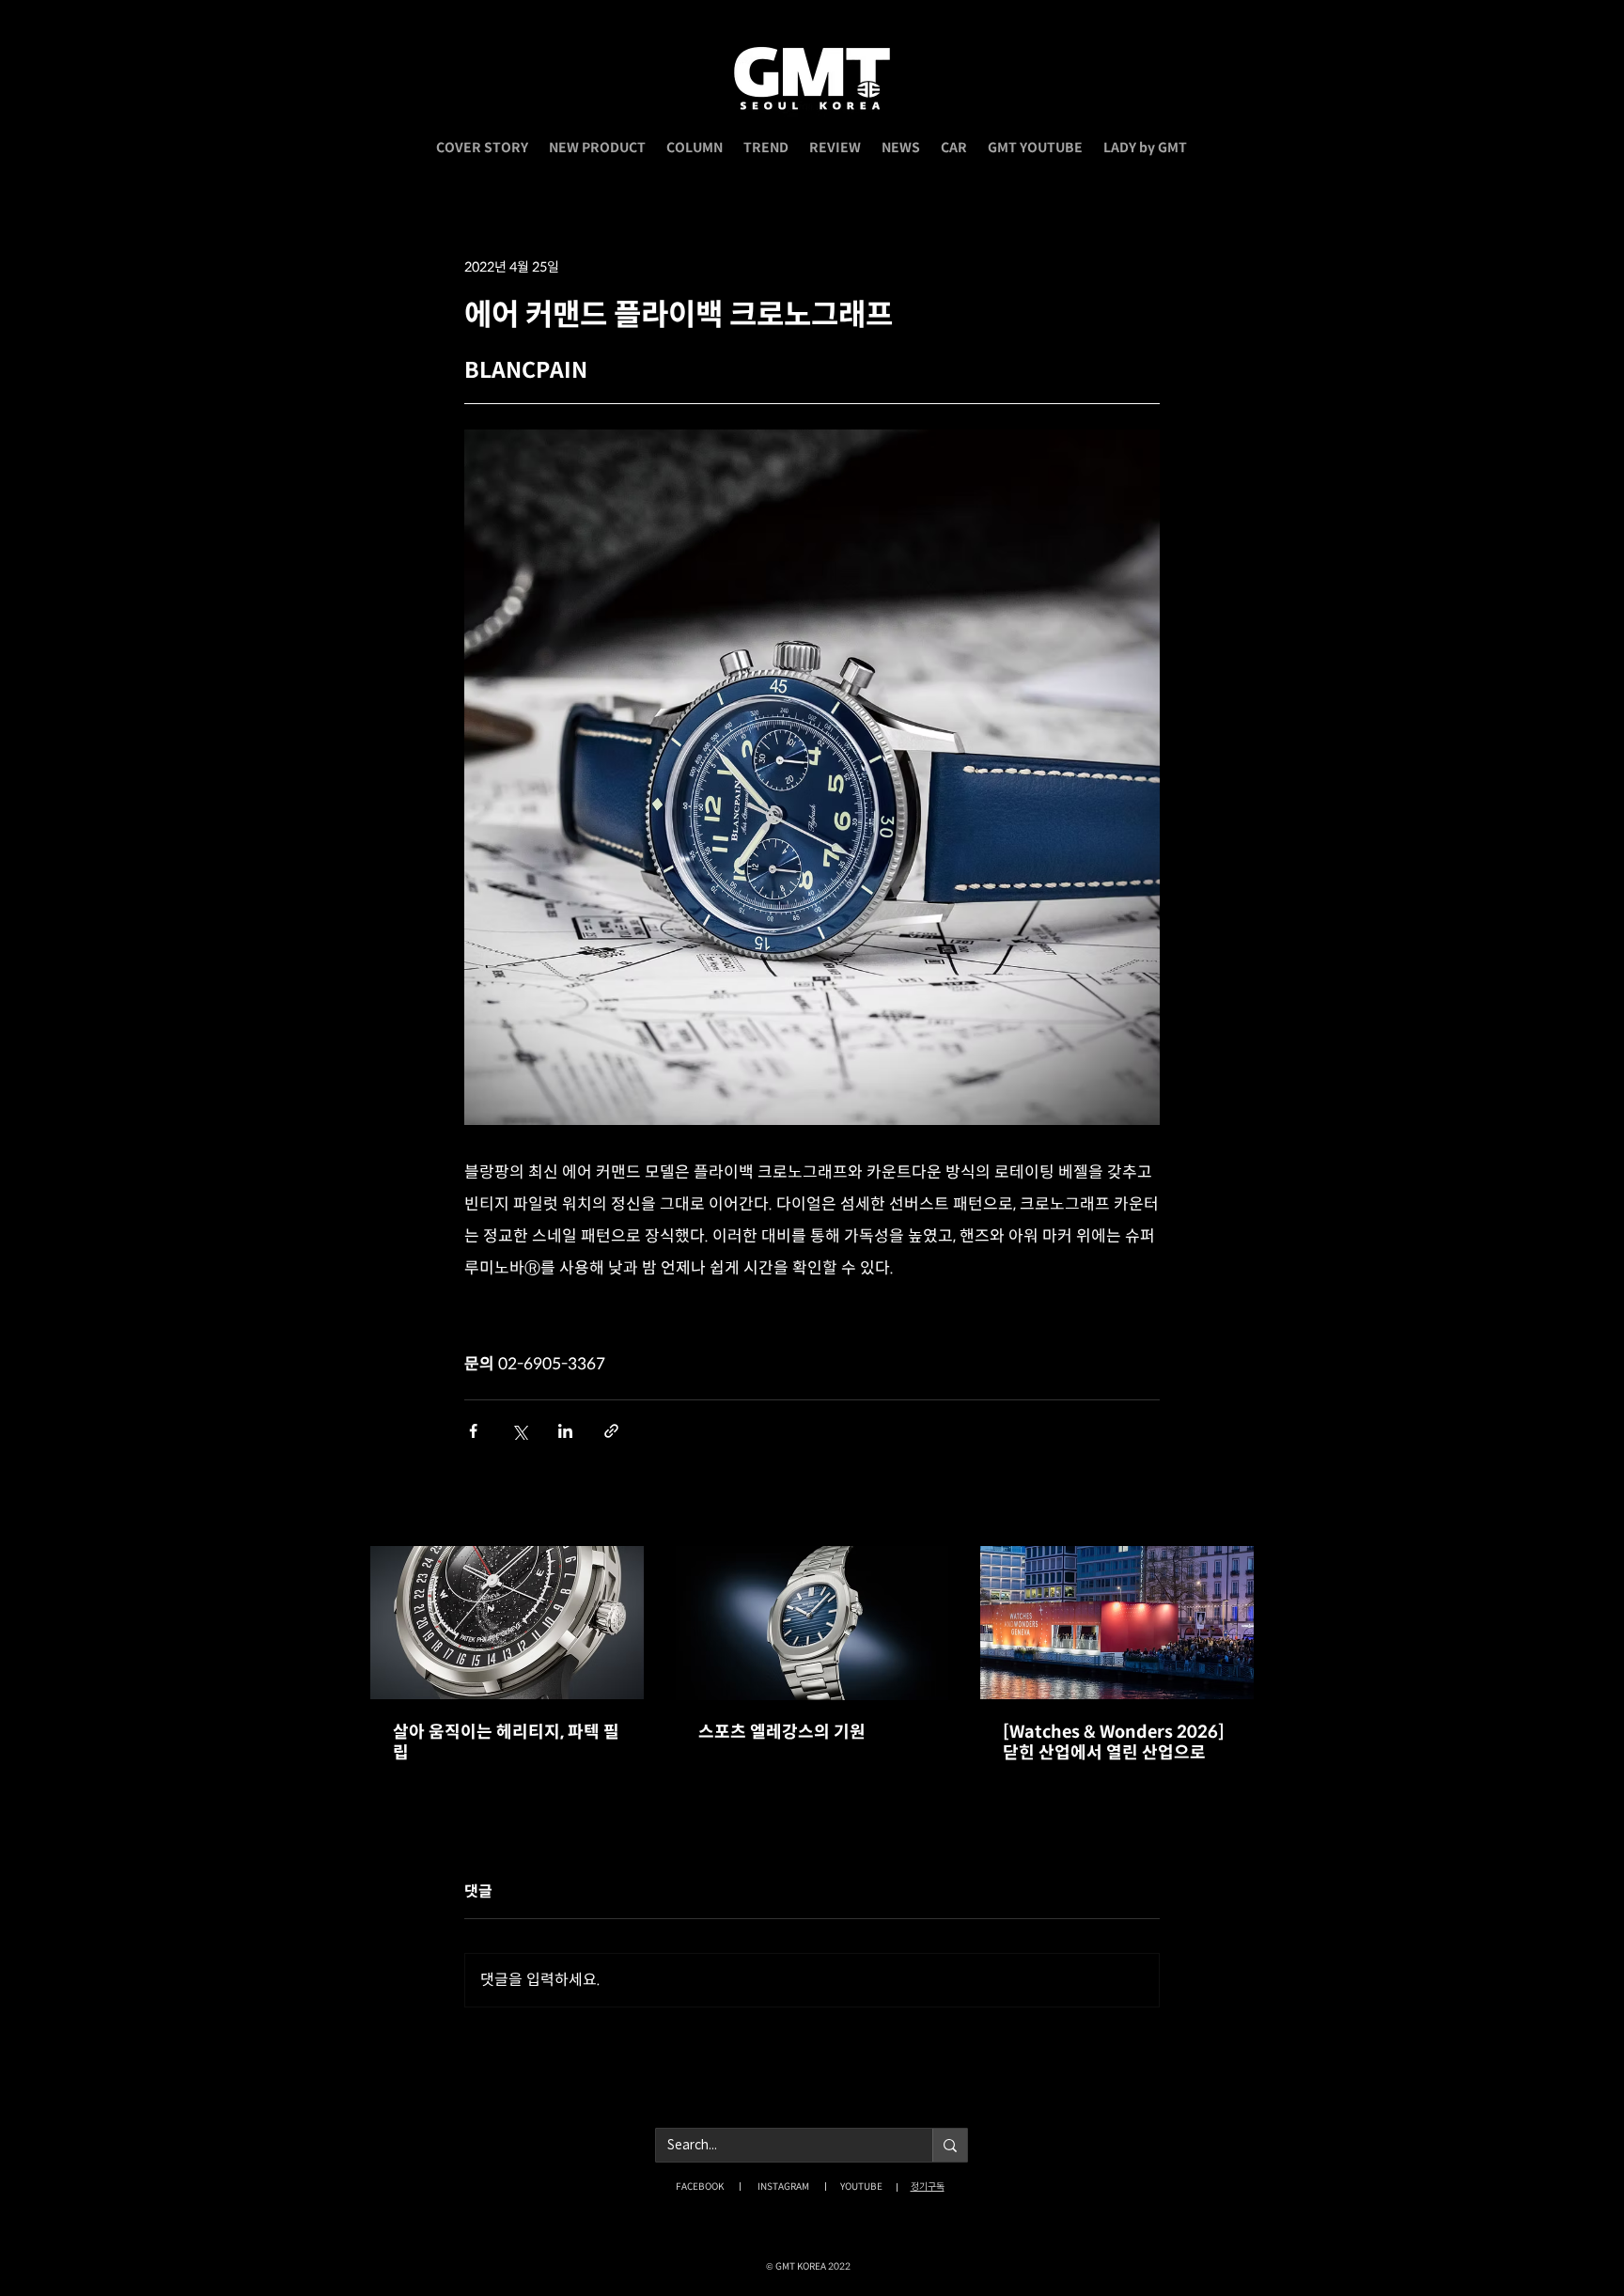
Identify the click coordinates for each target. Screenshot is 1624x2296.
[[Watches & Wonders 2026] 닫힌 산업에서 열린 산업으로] (1117, 1623)
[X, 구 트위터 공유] (519, 1431)
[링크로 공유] (611, 1431)
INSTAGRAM (783, 2187)
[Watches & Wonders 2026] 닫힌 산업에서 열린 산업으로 (1114, 1742)
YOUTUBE (861, 2187)
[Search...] (950, 2145)
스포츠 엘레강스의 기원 (782, 1732)
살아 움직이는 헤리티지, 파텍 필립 (506, 1742)
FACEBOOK (700, 2187)
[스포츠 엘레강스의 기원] (812, 1623)
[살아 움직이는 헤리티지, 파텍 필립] (507, 1623)
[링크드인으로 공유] (565, 1431)
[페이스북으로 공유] (473, 1431)
